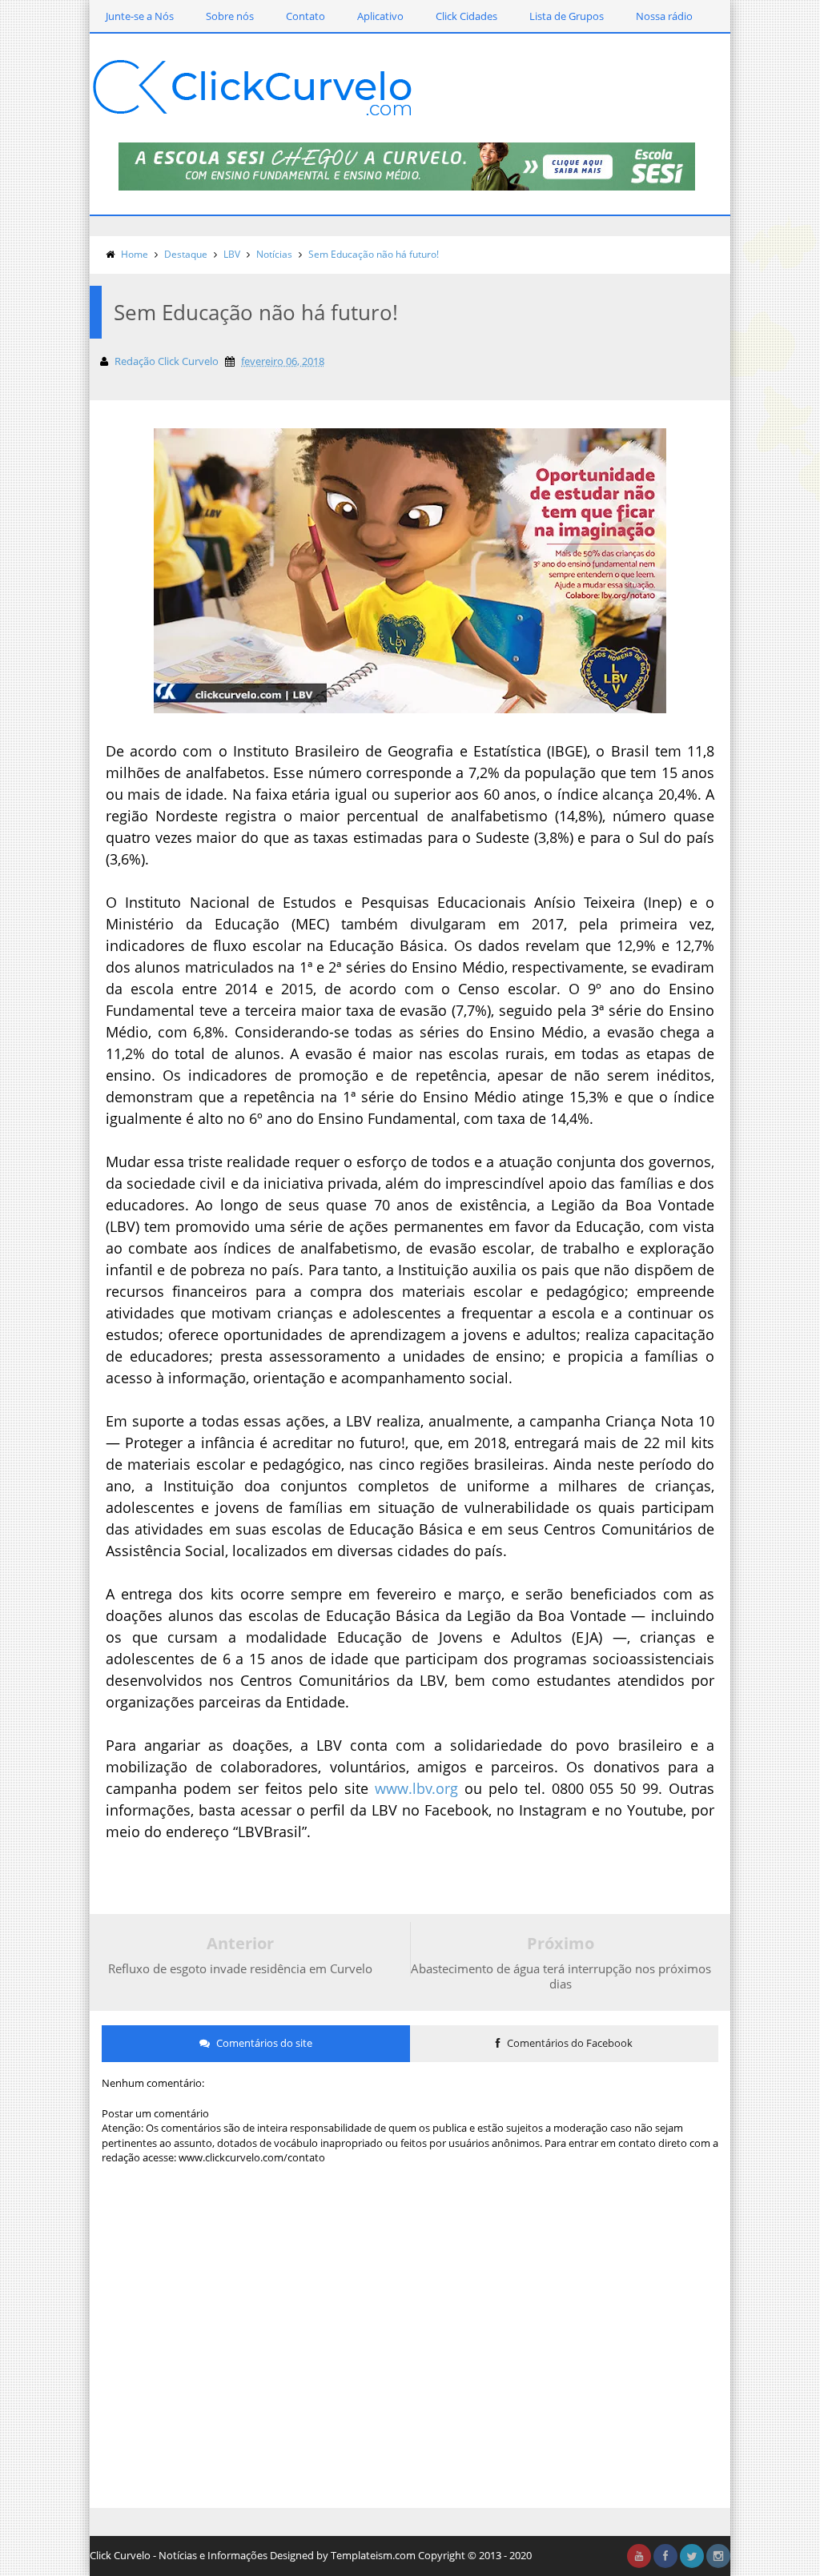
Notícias (274, 254)
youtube (639, 2556)
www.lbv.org (416, 1788)
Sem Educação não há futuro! (374, 254)
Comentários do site (263, 2043)
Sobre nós (230, 16)
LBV (232, 254)
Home (135, 254)
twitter (692, 2556)
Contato (305, 16)
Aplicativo (380, 16)
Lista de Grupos (567, 16)
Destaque (186, 254)
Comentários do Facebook (569, 2043)
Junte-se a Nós (140, 16)
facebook (665, 2556)
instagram (718, 2556)
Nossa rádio (664, 16)
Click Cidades (466, 16)
